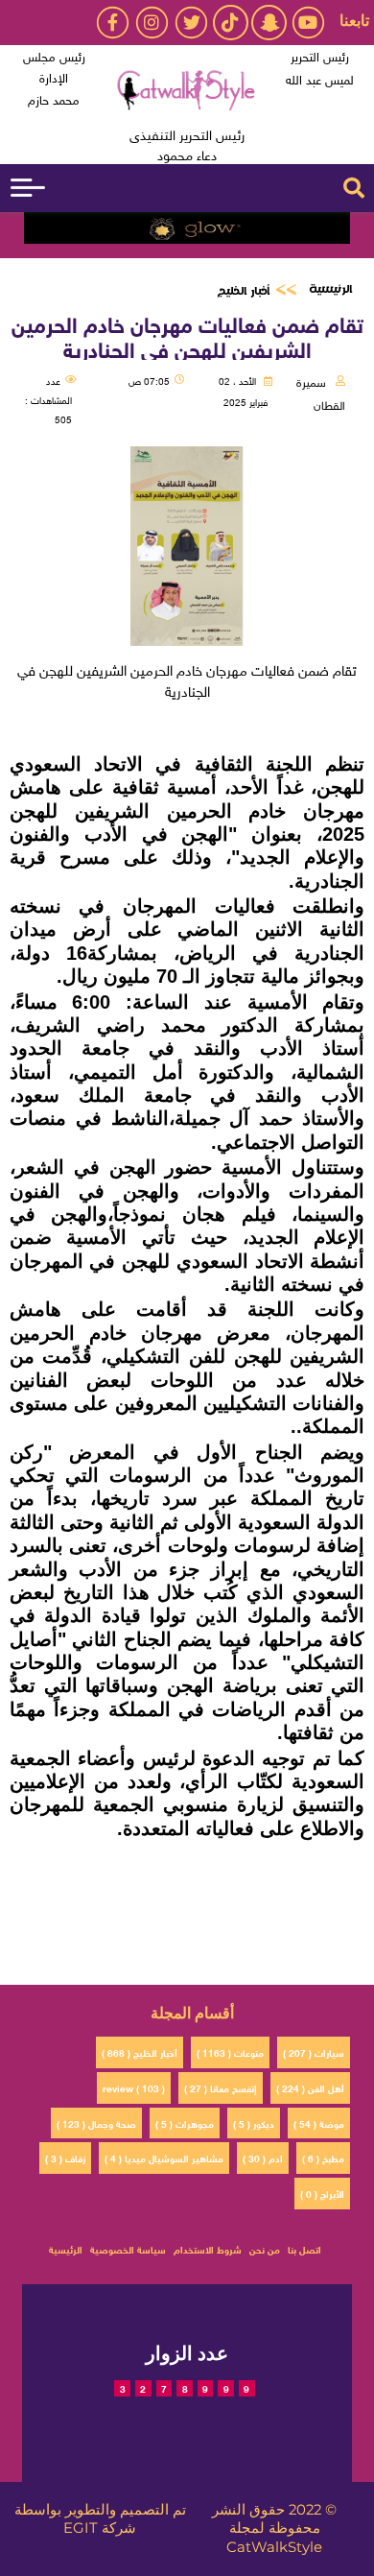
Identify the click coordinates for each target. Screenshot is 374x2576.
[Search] (354, 188)
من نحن (265, 2248)
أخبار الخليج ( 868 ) (140, 2051)
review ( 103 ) (134, 2087)
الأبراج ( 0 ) (322, 2193)
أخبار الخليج (243, 291)
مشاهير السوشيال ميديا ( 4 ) (164, 2157)
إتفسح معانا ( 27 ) (221, 2087)
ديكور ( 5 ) (254, 2123)
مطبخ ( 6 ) (323, 2157)
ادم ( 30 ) (263, 2157)
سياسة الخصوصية (128, 2248)
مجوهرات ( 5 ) (185, 2123)
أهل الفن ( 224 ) (310, 2087)
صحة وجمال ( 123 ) (96, 2123)
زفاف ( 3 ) (65, 2157)
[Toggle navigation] (28, 188)
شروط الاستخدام (208, 2248)
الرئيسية (330, 289)
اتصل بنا (304, 2248)
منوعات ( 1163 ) (230, 2051)
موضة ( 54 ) (319, 2123)
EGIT (81, 2528)
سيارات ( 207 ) (314, 2051)
